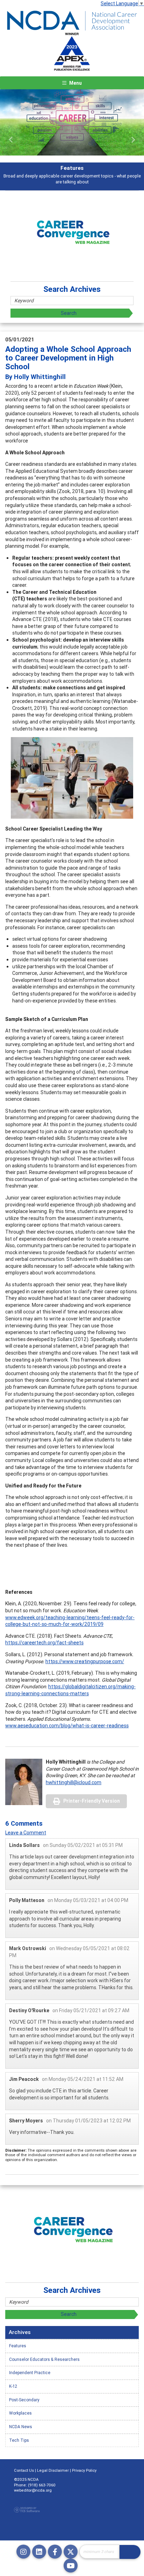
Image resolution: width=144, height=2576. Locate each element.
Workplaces (20, 2413)
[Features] (72, 122)
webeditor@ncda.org (33, 2490)
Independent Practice (30, 2373)
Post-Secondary (24, 2400)
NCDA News (21, 2427)
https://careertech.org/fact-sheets (44, 1643)
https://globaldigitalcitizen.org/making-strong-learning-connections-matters (70, 1690)
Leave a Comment (26, 1833)
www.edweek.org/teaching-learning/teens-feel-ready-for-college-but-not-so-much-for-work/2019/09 (70, 1621)
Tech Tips (19, 2440)
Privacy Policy (84, 2470)
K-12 (13, 2386)
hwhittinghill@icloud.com (74, 1782)
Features (18, 2346)
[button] (11, 140)
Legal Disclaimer (53, 2470)
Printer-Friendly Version (92, 1801)
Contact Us (24, 2470)
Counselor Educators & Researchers (44, 2359)
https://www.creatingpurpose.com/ (85, 1661)
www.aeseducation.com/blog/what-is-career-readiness (67, 1726)
